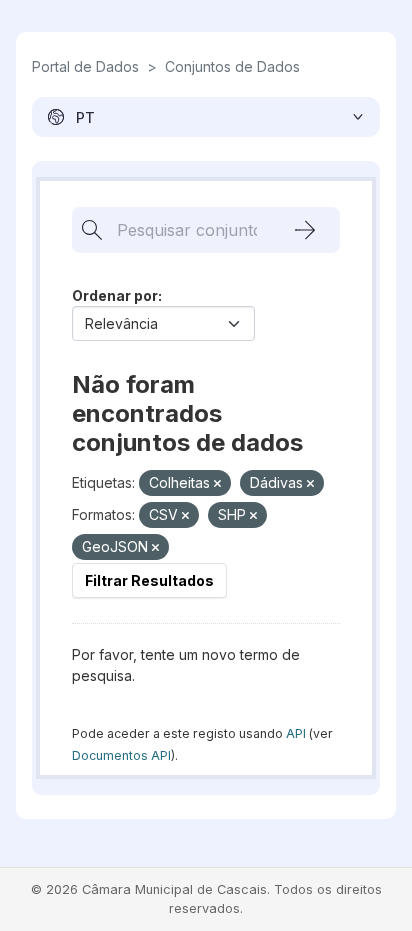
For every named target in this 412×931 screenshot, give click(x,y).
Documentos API (121, 755)
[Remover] (217, 484)
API (296, 733)
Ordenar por (115, 295)
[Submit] (305, 230)
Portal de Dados (85, 66)
